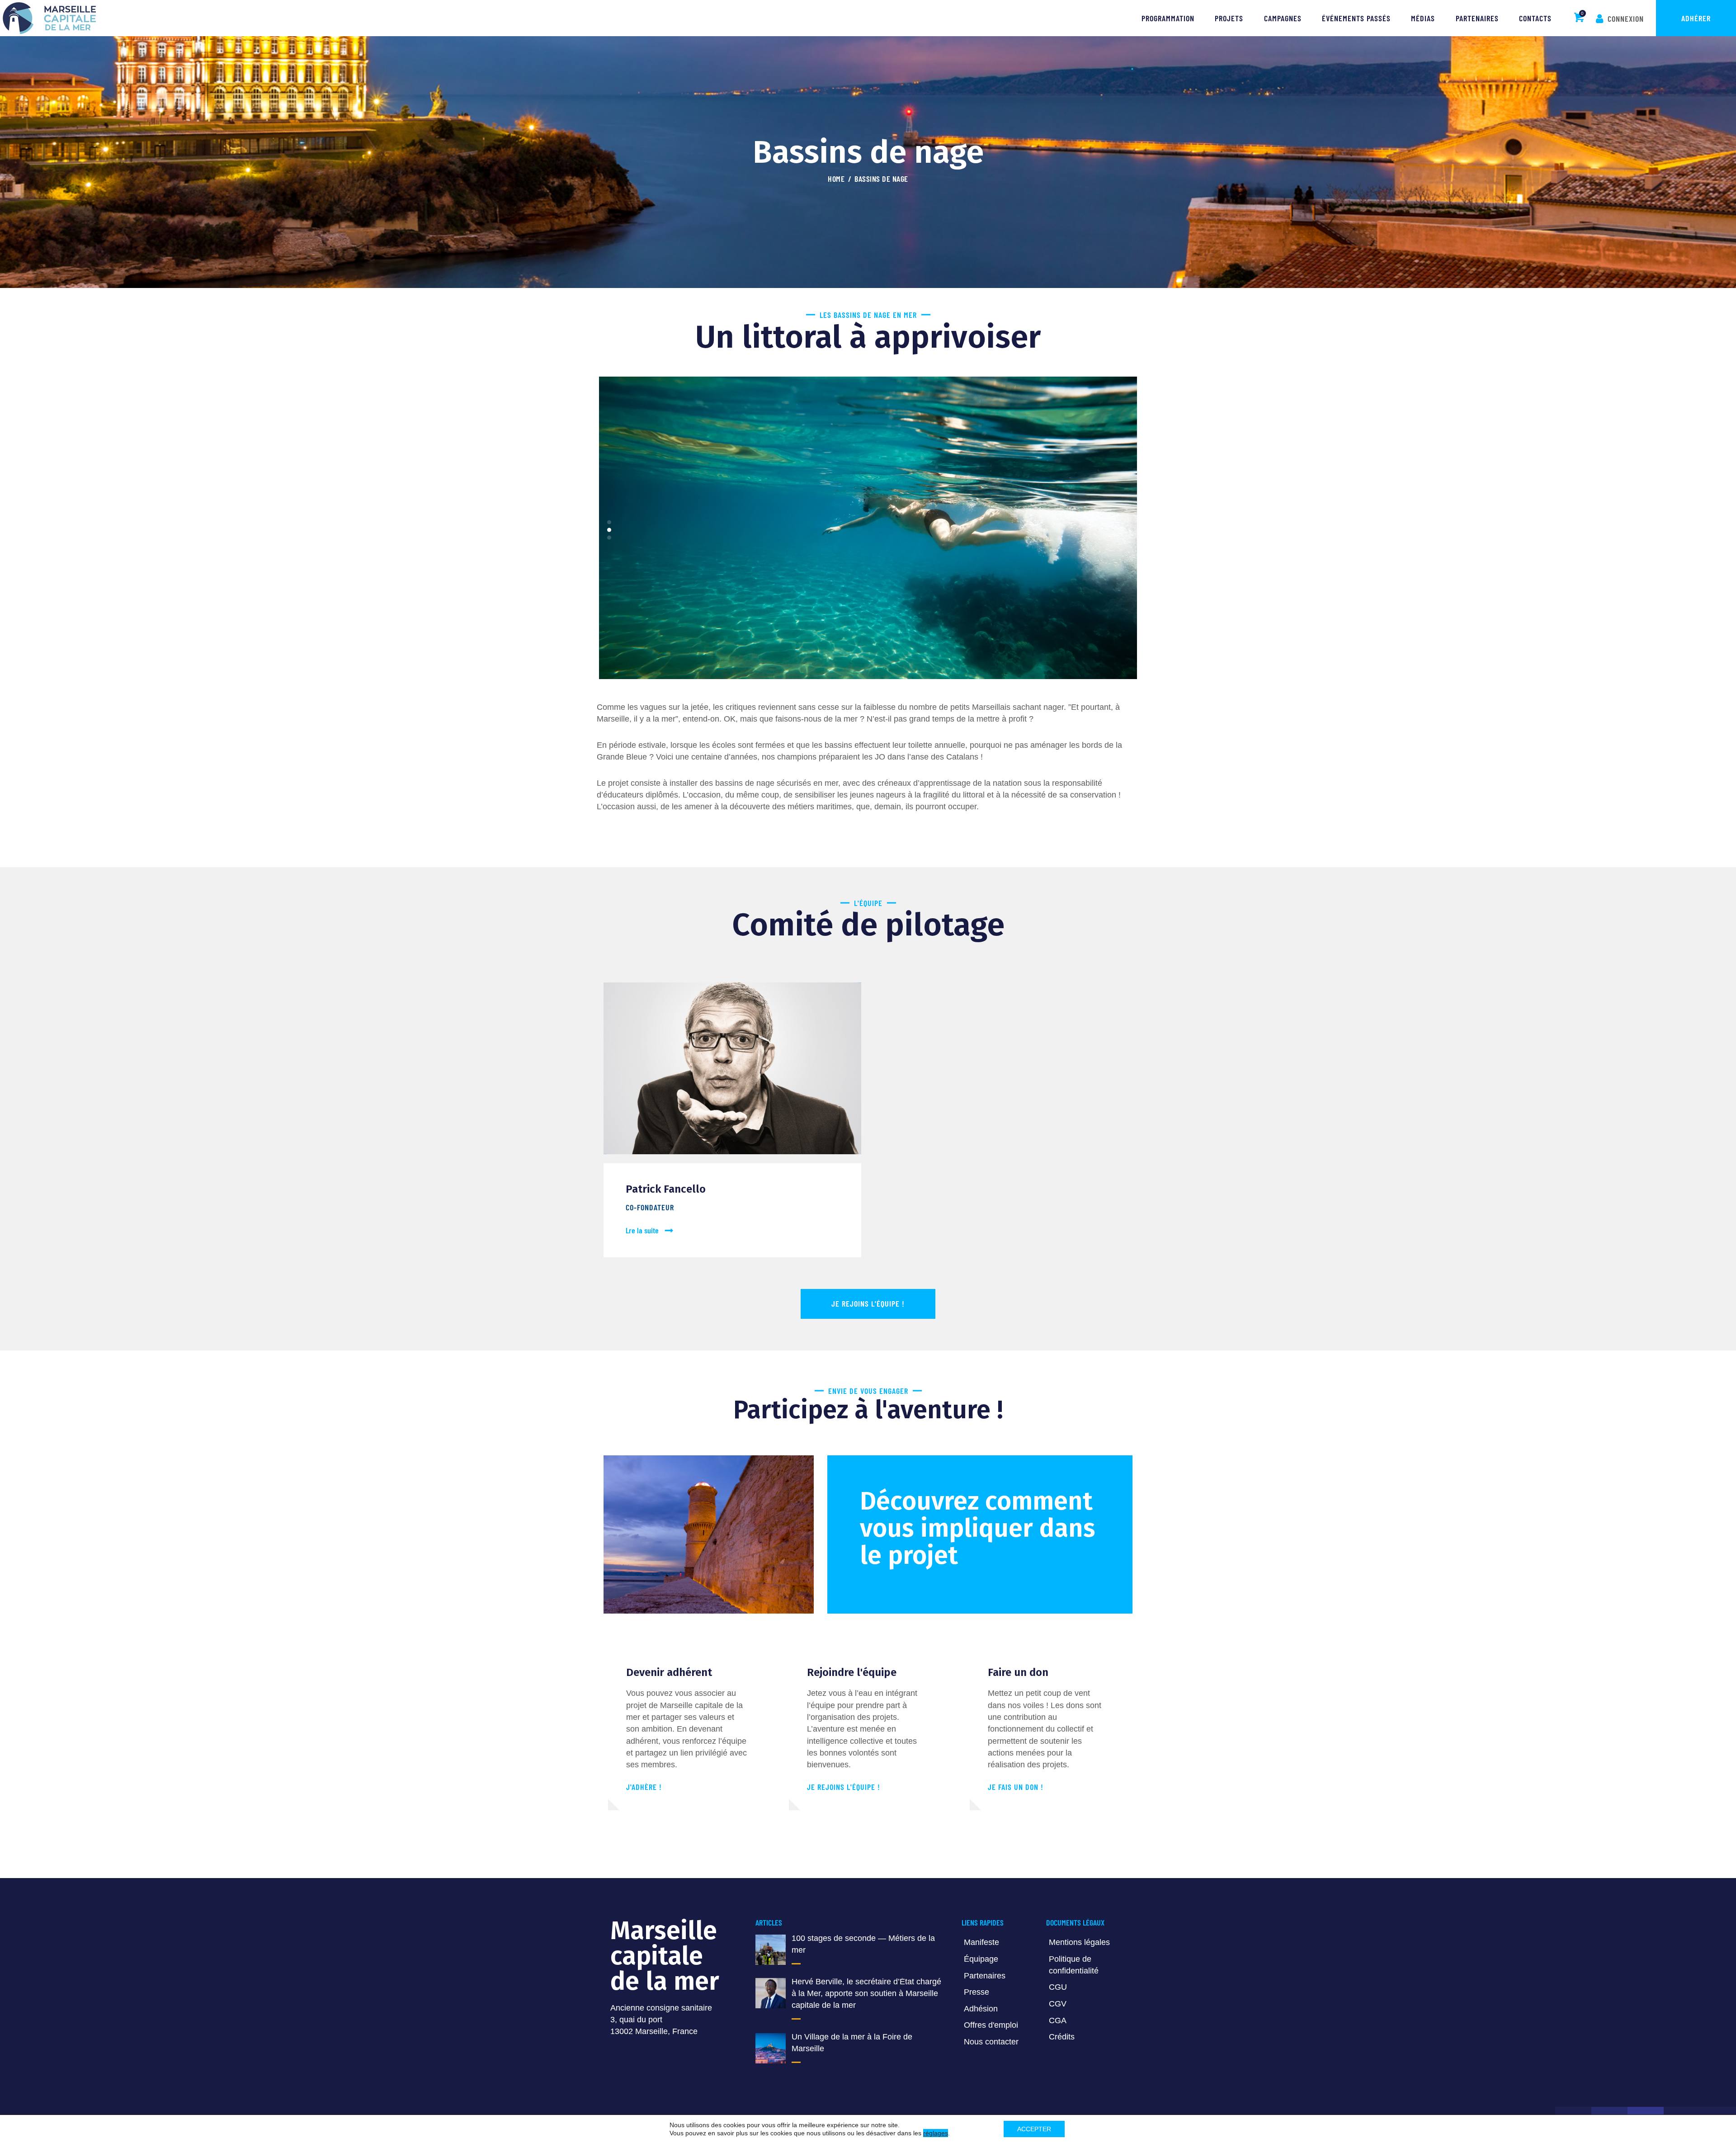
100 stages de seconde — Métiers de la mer (863, 1944)
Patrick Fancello (666, 1189)
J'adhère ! (644, 1787)
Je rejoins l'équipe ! (844, 1787)
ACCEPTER (1034, 2129)
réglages (936, 2133)
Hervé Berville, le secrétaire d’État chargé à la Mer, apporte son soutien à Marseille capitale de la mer (866, 1993)
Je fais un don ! (1016, 1787)
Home (836, 179)
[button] (609, 522)
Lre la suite (642, 1230)
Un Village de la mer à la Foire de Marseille (852, 2043)
